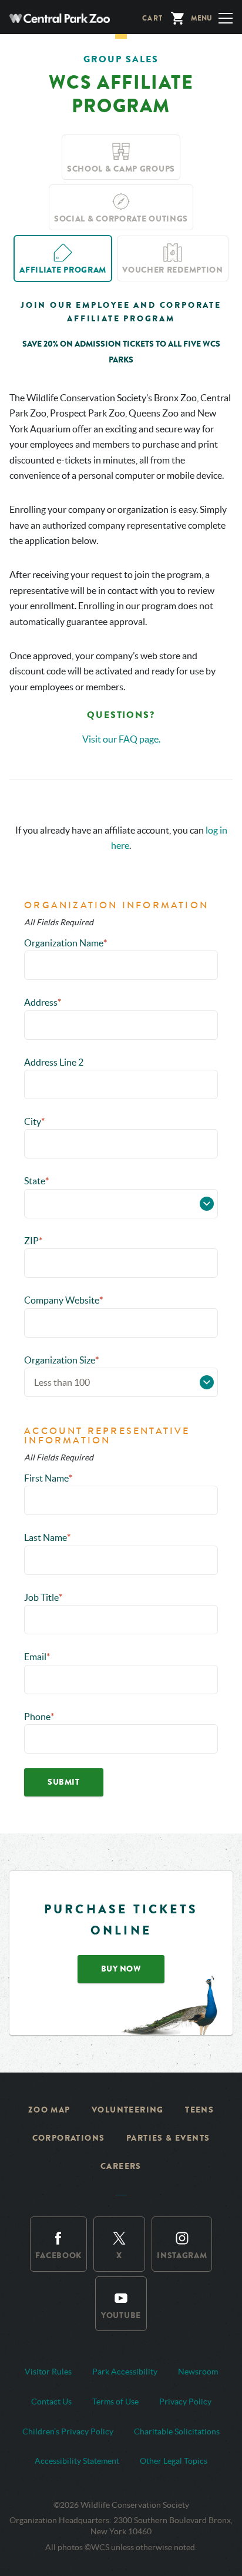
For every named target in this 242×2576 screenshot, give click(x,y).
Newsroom (198, 2372)
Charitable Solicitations (177, 2431)
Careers (121, 2166)
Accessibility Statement (77, 2461)
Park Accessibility (125, 2372)
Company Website (63, 1300)
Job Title (43, 1597)
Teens (199, 2110)
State (36, 1181)
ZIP (33, 1241)
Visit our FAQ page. (121, 739)
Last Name (47, 1537)
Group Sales (121, 59)
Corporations (69, 2138)
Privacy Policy (185, 2402)
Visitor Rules (48, 2372)
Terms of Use (115, 2402)
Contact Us (51, 2402)
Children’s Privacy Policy (68, 2431)
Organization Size (61, 1360)
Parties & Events (168, 2138)
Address (43, 1002)
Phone (39, 1717)
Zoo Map (49, 2110)
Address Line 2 (54, 1062)
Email (37, 1657)
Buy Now (121, 1969)
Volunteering (128, 2110)
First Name (48, 1478)
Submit (63, 1782)
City (34, 1121)
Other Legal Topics (174, 2461)
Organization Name (65, 943)
